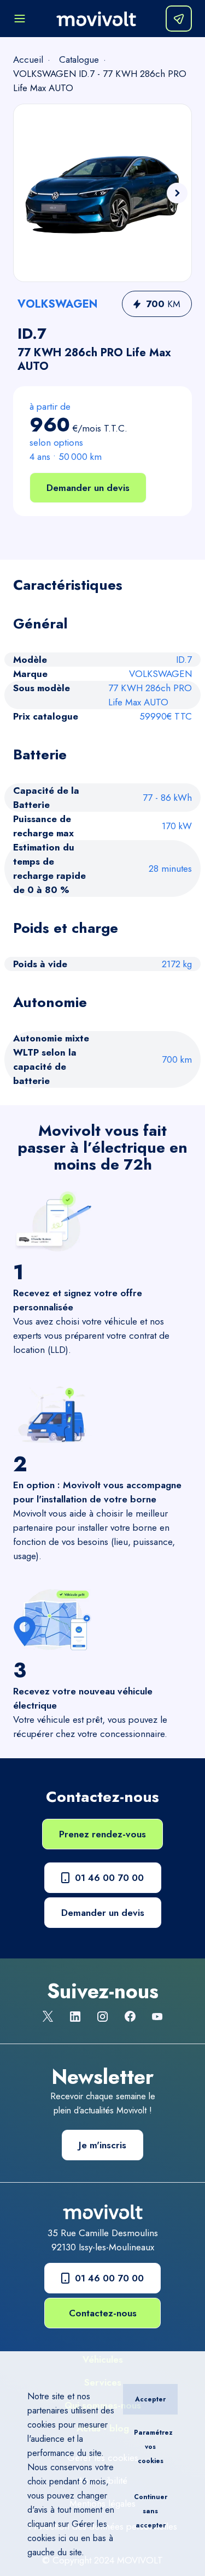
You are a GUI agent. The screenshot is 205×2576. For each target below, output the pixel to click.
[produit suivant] (177, 193)
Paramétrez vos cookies (153, 2447)
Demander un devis (88, 488)
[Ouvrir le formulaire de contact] (179, 19)
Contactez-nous (103, 2313)
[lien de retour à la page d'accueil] (96, 19)
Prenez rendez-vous (102, 1834)
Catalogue (79, 59)
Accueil (28, 59)
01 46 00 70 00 (109, 1878)
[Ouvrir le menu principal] (20, 19)
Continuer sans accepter (151, 2511)
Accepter (150, 2399)
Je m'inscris (102, 2145)
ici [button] (62, 2538)
